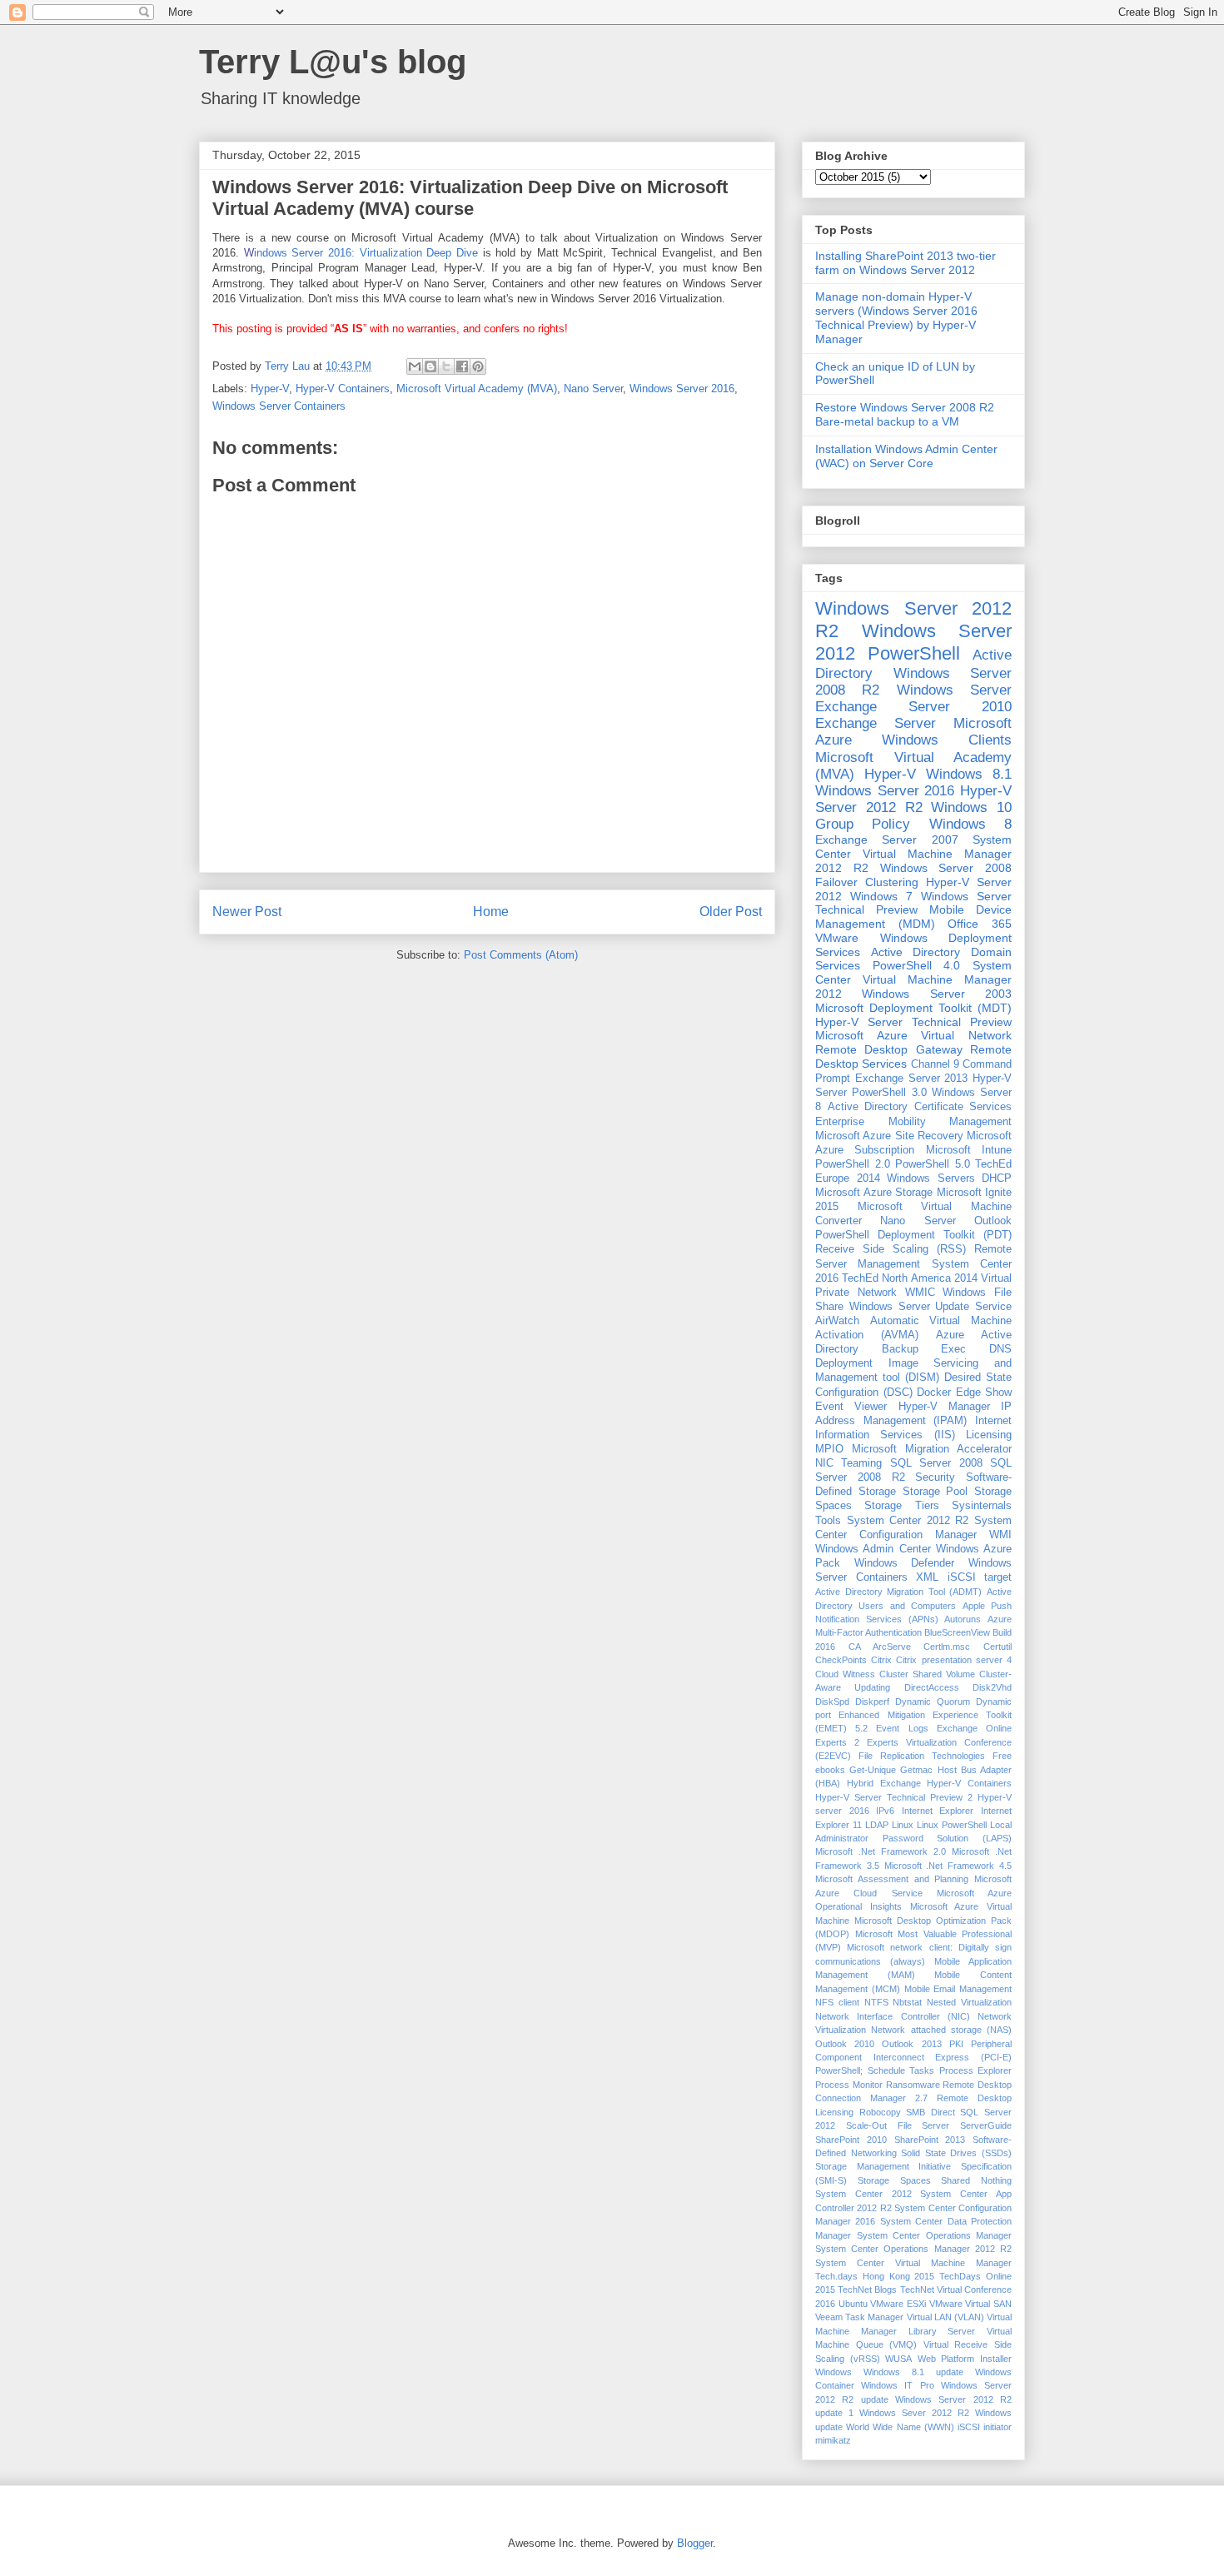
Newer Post (247, 912)
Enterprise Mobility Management (913, 1122)
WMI (1000, 1535)
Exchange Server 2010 (913, 707)
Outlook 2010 (845, 2044)
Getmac (916, 1770)
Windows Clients (947, 740)
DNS (1000, 1349)
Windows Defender (905, 1563)
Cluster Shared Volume (927, 1674)
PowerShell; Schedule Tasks (875, 2070)
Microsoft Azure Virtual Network (913, 1035)
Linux (903, 1825)
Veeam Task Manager (859, 2317)
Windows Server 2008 (946, 868)
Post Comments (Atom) (521, 955)
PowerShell (914, 653)
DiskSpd (832, 1702)
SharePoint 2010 (851, 2140)
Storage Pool (935, 1492)
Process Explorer (976, 2070)
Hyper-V (270, 389)
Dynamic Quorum (933, 1702)
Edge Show (984, 1393)
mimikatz (833, 2440)
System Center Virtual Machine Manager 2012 (913, 979)
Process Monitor (849, 2085)
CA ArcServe (880, 1647)
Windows (833, 2372)
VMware (837, 938)
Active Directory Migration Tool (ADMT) (898, 1592)
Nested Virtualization (969, 2002)
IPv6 (885, 1811)
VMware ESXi (898, 2304)
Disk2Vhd (992, 1687)
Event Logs (902, 1728)
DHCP (997, 1178)
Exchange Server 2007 (887, 840)
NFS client (837, 2002)
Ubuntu (853, 2304)
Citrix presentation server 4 (954, 1660)
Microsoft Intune (969, 1150)
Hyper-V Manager (944, 1407)
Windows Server (954, 690)
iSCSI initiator (985, 2427)
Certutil (998, 1647)
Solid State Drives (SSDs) (956, 2153)
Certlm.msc (947, 1647)
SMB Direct (930, 2112)
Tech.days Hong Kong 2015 (875, 2276)
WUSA (898, 2359)
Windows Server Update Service (930, 1307)
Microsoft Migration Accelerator (932, 1449)
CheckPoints (841, 1660)
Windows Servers (931, 1178)
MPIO (829, 1449)
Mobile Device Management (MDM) (913, 917)
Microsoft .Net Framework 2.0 (881, 1851)
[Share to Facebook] (462, 366)
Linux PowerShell (952, 1825)
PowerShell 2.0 (853, 1164)
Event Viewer (851, 1407)
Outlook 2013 (911, 2044)
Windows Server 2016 (682, 389)
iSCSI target (980, 1577)
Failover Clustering (867, 882)
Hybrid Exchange (884, 1783)
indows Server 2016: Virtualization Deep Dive (361, 253)
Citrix (881, 1660)
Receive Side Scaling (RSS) (891, 1249)
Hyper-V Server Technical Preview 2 (894, 1797)
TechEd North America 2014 (910, 1278)
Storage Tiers (901, 1506)
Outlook (993, 1221)
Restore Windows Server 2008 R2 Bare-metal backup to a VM (905, 414)
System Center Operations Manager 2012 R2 (913, 2249)
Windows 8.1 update (913, 2372)
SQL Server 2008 (936, 1463)
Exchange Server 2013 (912, 1079)
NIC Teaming (848, 1463)
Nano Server (593, 389)
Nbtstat (907, 2002)
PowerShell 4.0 (917, 965)
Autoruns (963, 1619)
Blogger (695, 2543)
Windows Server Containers (279, 406)
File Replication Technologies (922, 1756)
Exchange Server (876, 723)
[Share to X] (446, 366)
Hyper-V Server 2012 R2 (913, 799)
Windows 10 (971, 807)
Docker (934, 1393)
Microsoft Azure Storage (874, 1193)
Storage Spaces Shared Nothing (935, 2180)
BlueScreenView (957, 1632)
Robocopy (880, 2112)
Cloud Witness (845, 1674)
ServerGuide (986, 2125)
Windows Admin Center (873, 1549)
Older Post (731, 912)
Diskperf (872, 1702)
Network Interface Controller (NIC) (893, 2016)
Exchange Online (974, 1728)
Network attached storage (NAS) (941, 2030)
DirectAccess (932, 1687)
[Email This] (415, 366)
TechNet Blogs (867, 2290)
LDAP (877, 1825)
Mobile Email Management (958, 1989)
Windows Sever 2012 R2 (914, 2413)
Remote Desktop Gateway (889, 1049)
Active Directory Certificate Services (920, 1107)
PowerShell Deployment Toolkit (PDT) (913, 1235)
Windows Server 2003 (937, 994)
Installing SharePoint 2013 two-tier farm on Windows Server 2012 (906, 263)
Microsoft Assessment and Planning (892, 1879)
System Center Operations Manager (935, 2235)
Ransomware (913, 2085)
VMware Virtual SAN (970, 2304)
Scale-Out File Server (898, 2125)
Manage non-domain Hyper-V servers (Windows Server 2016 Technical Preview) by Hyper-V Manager (896, 317)
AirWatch (837, 1321)
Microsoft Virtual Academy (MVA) (477, 389)
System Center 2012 (863, 2194)
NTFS (876, 2002)
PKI (956, 2044)
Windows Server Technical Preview (913, 903)
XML (927, 1577)
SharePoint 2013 (930, 2140)
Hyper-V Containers (343, 389)
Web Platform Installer (965, 2359)
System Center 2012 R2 (908, 1521)
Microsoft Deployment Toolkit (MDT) (913, 1008)
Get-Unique (873, 1770)
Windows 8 (970, 824)
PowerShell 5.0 (933, 1164)
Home (491, 912)
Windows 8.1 (969, 774)
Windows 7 (881, 896)
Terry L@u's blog (333, 62)
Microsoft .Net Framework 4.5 (948, 1866)
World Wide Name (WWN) (900, 2427)
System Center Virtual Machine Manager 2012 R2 (913, 854)
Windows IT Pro (897, 2385)
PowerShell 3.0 (889, 1093)
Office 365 (980, 924)
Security (935, 1477)
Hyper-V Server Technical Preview (913, 1022)
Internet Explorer (938, 1811)
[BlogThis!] (430, 366)
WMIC (920, 1293)
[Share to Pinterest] (478, 366)
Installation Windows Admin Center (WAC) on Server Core (906, 456)
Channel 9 (935, 1064)
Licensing (989, 1435)
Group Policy (863, 824)
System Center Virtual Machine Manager (913, 2263)
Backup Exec (924, 1349)
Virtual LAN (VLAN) (945, 2317)
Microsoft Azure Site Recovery (889, 1136)
